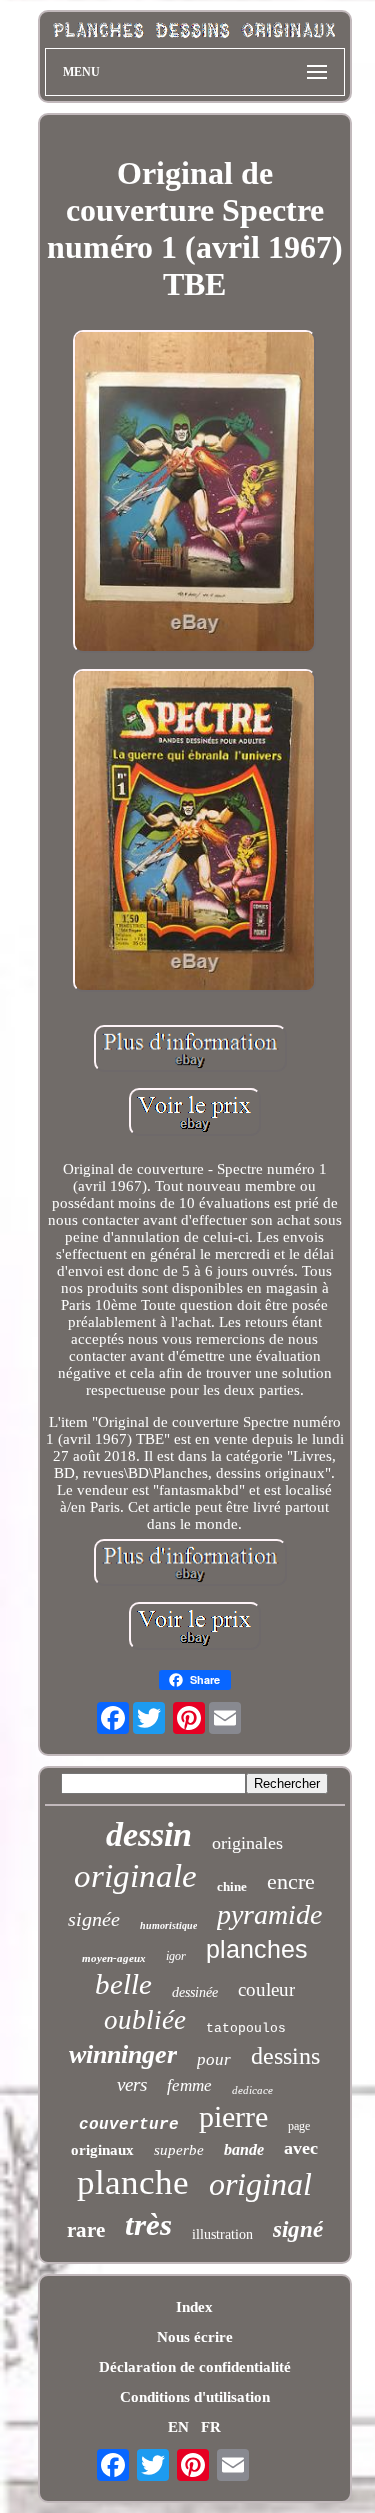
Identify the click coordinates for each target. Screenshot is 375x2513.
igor (176, 1956)
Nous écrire (195, 2337)
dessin (149, 1834)
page (299, 2126)
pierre (233, 2116)
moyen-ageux (114, 1958)
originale (135, 1876)
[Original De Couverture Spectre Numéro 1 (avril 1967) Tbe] (195, 493)
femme (189, 2085)
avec (301, 2148)
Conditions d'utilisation (195, 2397)
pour (214, 2059)
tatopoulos (246, 2028)
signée (94, 1919)
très (148, 2224)
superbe (179, 2150)
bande (244, 2149)
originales (247, 1843)
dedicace (252, 2090)
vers (132, 2084)
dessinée (195, 1992)
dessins (285, 2056)
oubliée (145, 2020)
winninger (123, 2054)
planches (257, 1949)
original (260, 2184)
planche (133, 2182)
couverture (129, 2125)
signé (298, 2229)
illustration (222, 2234)
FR (211, 2427)
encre (291, 1881)
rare (86, 2230)
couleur (266, 1989)
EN (178, 2427)
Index (194, 2307)
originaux (102, 2150)
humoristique (168, 1925)
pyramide (269, 1914)
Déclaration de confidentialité (195, 2367)
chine (232, 1886)
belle (123, 1984)
